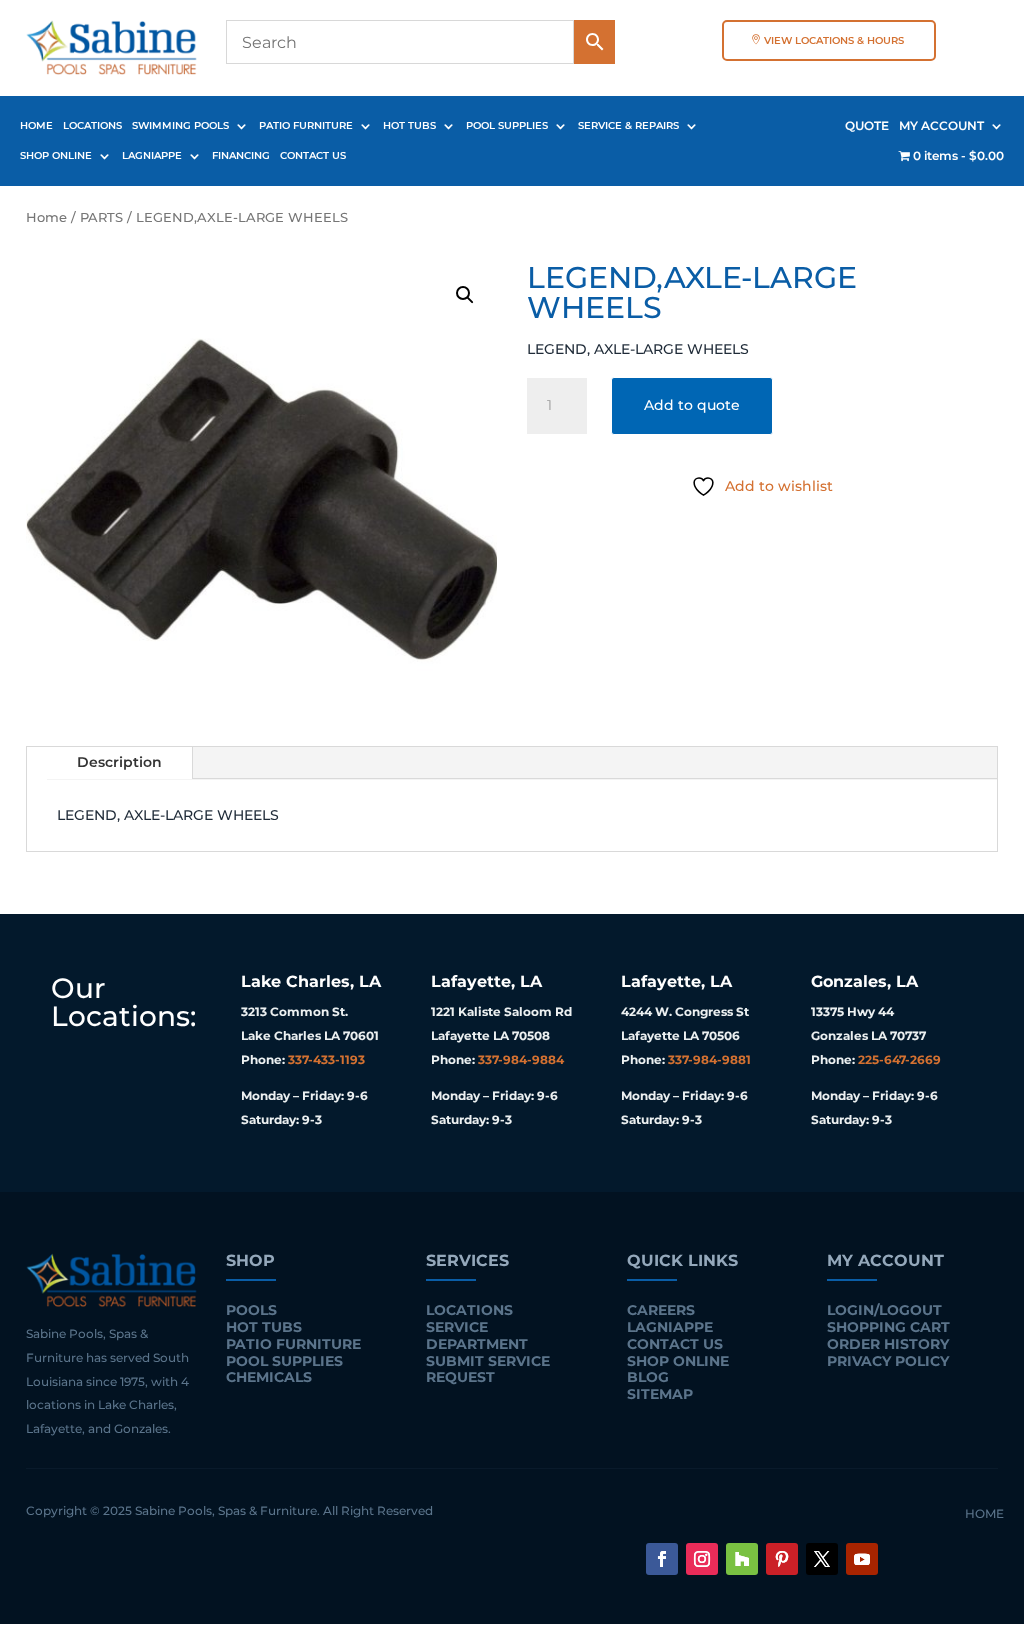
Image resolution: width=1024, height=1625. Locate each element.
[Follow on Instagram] (702, 1559)
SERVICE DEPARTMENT (477, 1335)
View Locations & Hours (834, 40)
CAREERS (661, 1310)
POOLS (251, 1310)
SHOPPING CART (888, 1327)
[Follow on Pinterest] (782, 1559)
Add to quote (692, 405)
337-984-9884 (521, 1059)
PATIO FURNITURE (306, 125)
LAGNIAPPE (152, 155)
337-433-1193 (326, 1059)
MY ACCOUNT (941, 126)
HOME (36, 125)
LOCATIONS (92, 125)
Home (46, 217)
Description (119, 762)
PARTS (101, 217)
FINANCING (241, 155)
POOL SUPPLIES (507, 125)
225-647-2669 (899, 1059)
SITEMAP (660, 1394)
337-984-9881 (709, 1059)
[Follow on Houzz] (742, 1559)
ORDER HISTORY (888, 1344)
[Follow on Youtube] (862, 1559)
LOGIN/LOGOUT (884, 1310)
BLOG (648, 1377)
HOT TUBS (409, 125)
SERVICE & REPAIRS (628, 125)
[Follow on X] (822, 1559)
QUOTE (867, 126)
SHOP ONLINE (56, 155)
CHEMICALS (269, 1377)
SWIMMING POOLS (180, 125)
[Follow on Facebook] (662, 1559)
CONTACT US (313, 155)
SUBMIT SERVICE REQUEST (488, 1369)
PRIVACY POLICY (888, 1361)
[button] (465, 295)
